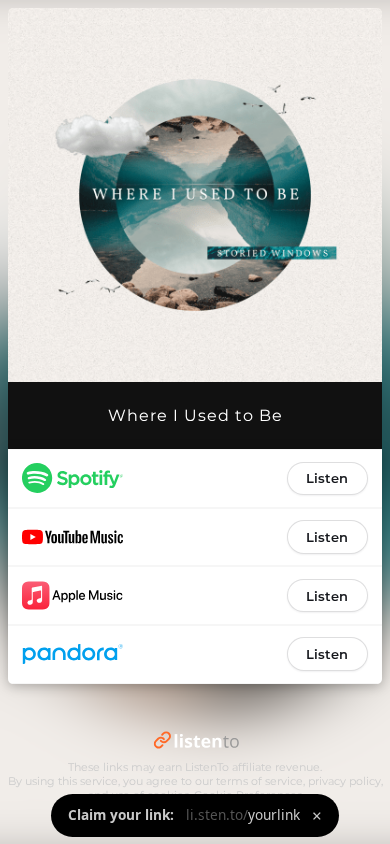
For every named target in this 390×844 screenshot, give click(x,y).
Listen (327, 478)
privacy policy (344, 781)
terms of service (259, 781)
